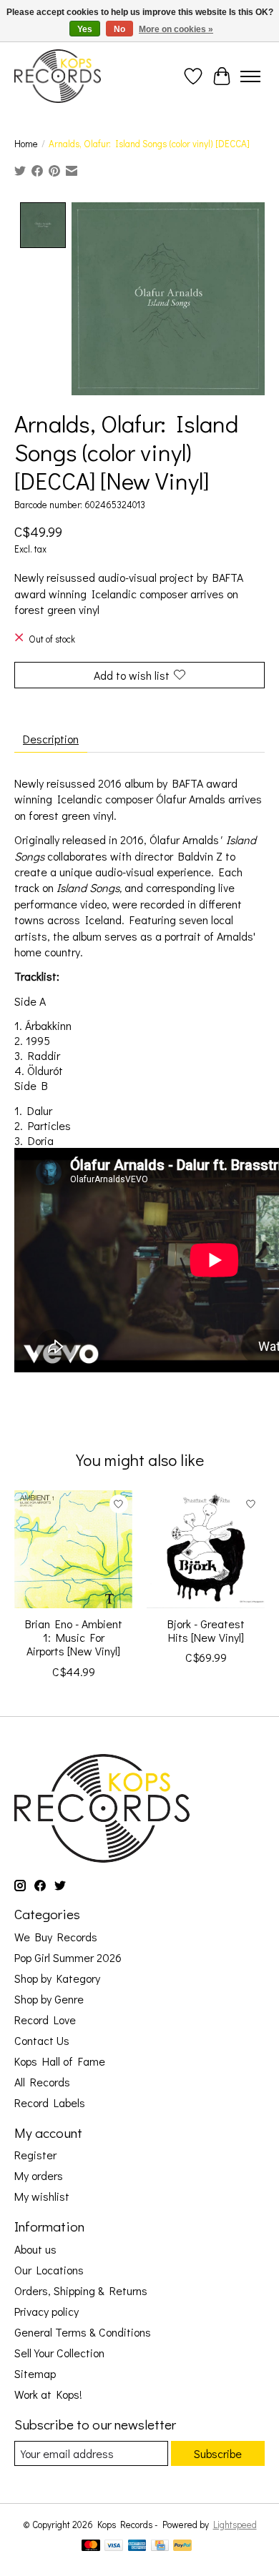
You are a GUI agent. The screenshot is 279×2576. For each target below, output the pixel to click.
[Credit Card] (160, 2547)
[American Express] (137, 2547)
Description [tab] (51, 739)
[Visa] (114, 2547)
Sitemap (35, 2373)
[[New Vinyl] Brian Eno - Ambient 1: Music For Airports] (73, 1549)
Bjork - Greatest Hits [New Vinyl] (206, 1630)
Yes (85, 29)
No (119, 29)
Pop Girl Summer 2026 (68, 1957)
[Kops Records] (58, 76)
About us (35, 2249)
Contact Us (42, 2040)
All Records (42, 2082)
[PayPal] (182, 2547)
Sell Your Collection (59, 2353)
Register (35, 2155)
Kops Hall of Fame (60, 2061)
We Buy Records (56, 1937)
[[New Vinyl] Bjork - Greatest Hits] (206, 1549)
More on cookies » (176, 29)
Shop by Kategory (57, 1978)
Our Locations (49, 2270)
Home (26, 144)
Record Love (45, 2020)
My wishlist (42, 2196)
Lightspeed (235, 2525)
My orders (39, 2175)
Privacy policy (46, 2311)
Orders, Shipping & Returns (81, 2290)
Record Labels (50, 2102)
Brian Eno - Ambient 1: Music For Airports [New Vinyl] (74, 1637)
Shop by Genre (49, 1999)
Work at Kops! (48, 2394)
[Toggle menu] (250, 76)
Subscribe (218, 2453)
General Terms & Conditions (83, 2332)
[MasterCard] (91, 2547)
